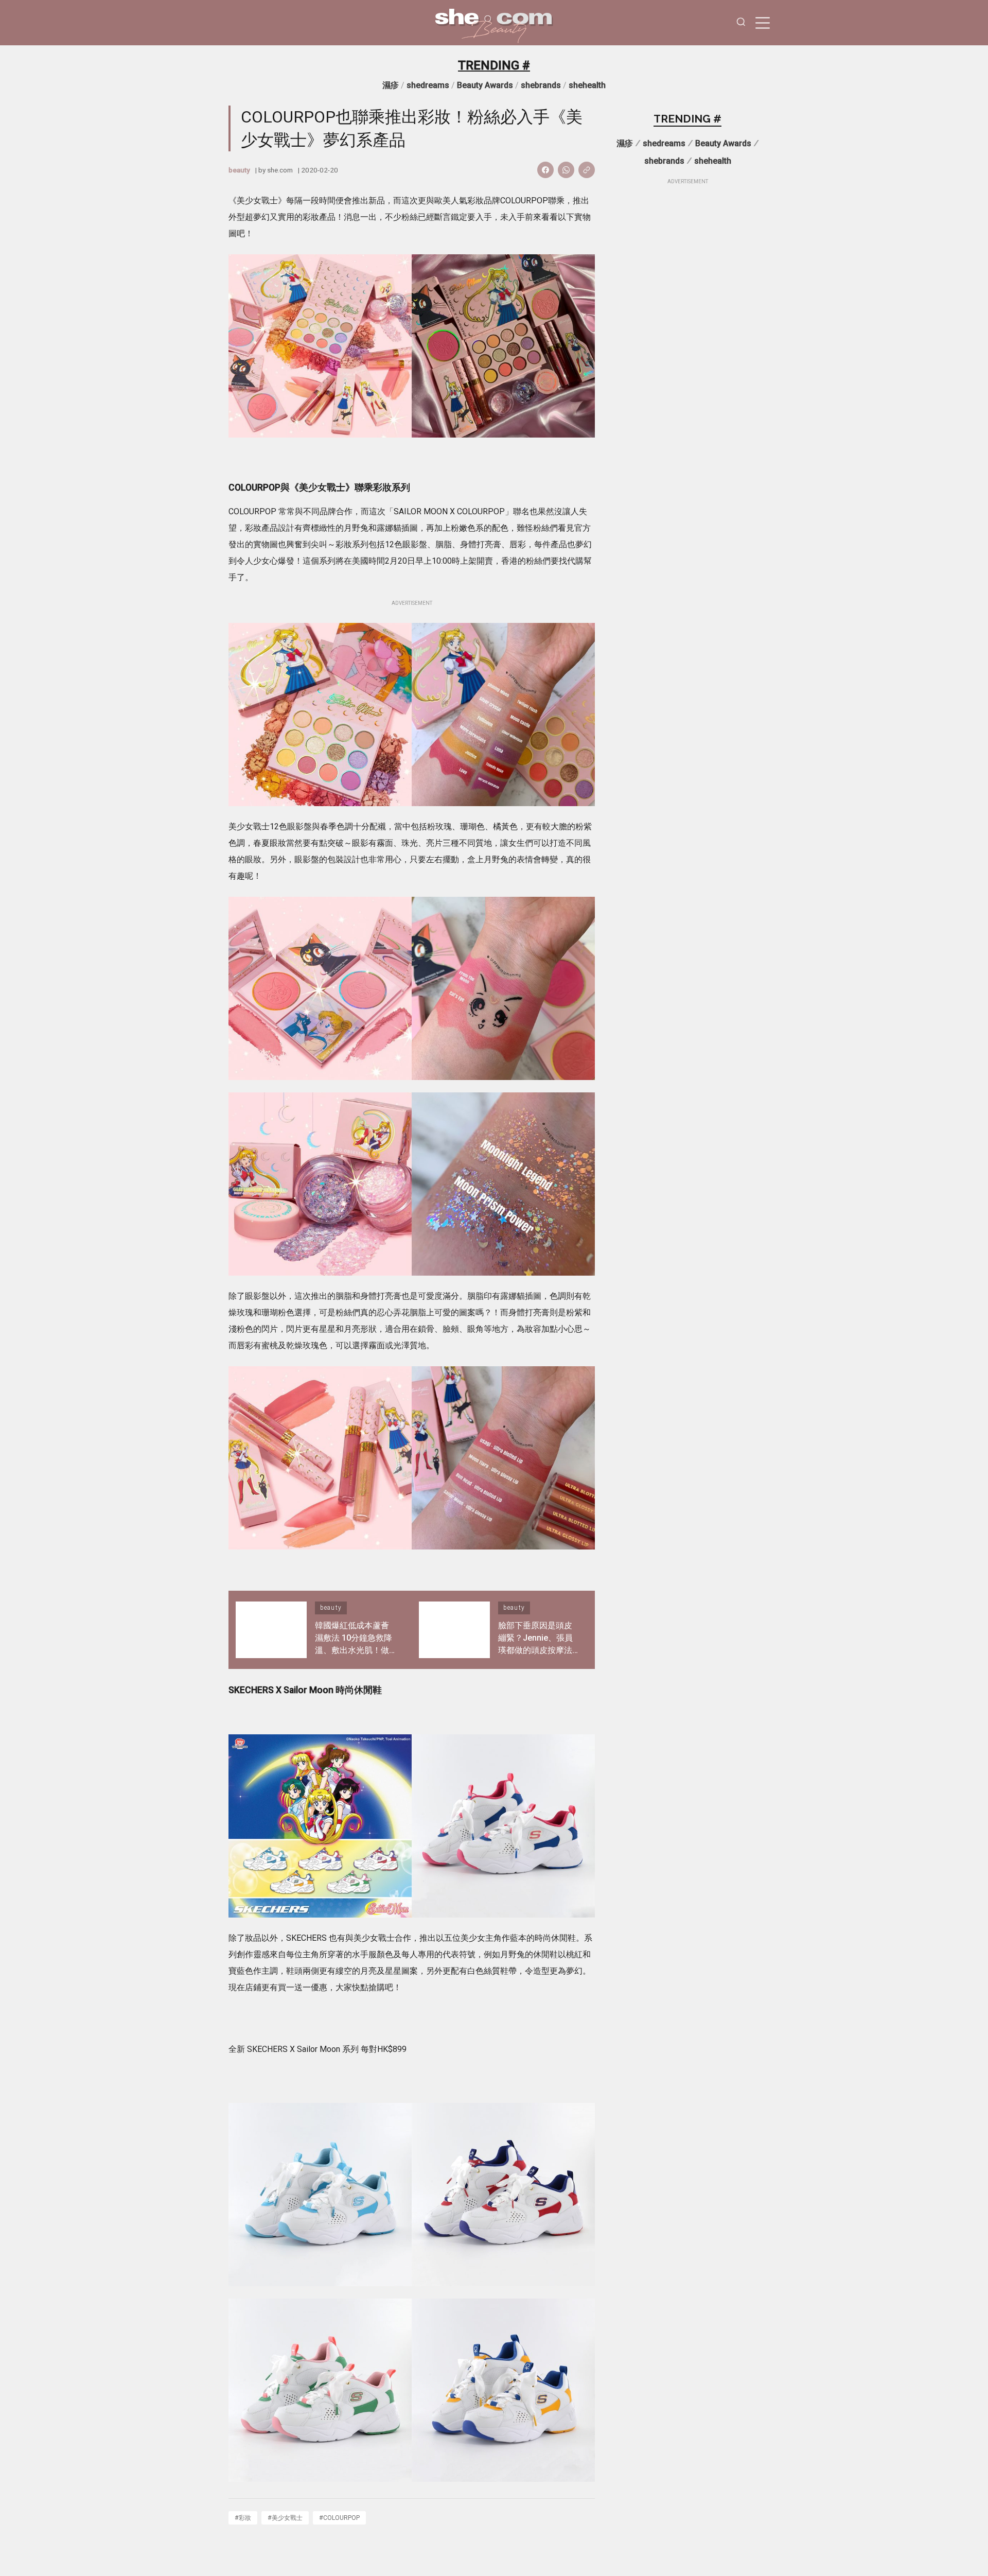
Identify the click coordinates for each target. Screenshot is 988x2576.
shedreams (428, 85)
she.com (280, 170)
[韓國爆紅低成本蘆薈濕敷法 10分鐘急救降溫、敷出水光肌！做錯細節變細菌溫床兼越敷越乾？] (271, 1630)
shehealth (587, 85)
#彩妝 (243, 2518)
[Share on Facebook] (545, 170)
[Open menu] (763, 23)
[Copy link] (587, 170)
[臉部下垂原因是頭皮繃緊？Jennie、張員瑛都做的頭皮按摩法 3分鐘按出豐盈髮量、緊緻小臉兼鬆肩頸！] (454, 1630)
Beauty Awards (485, 85)
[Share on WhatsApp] (566, 170)
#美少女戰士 (285, 2518)
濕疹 (391, 85)
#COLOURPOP (339, 2518)
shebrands (541, 85)
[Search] (741, 23)
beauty (239, 170)
